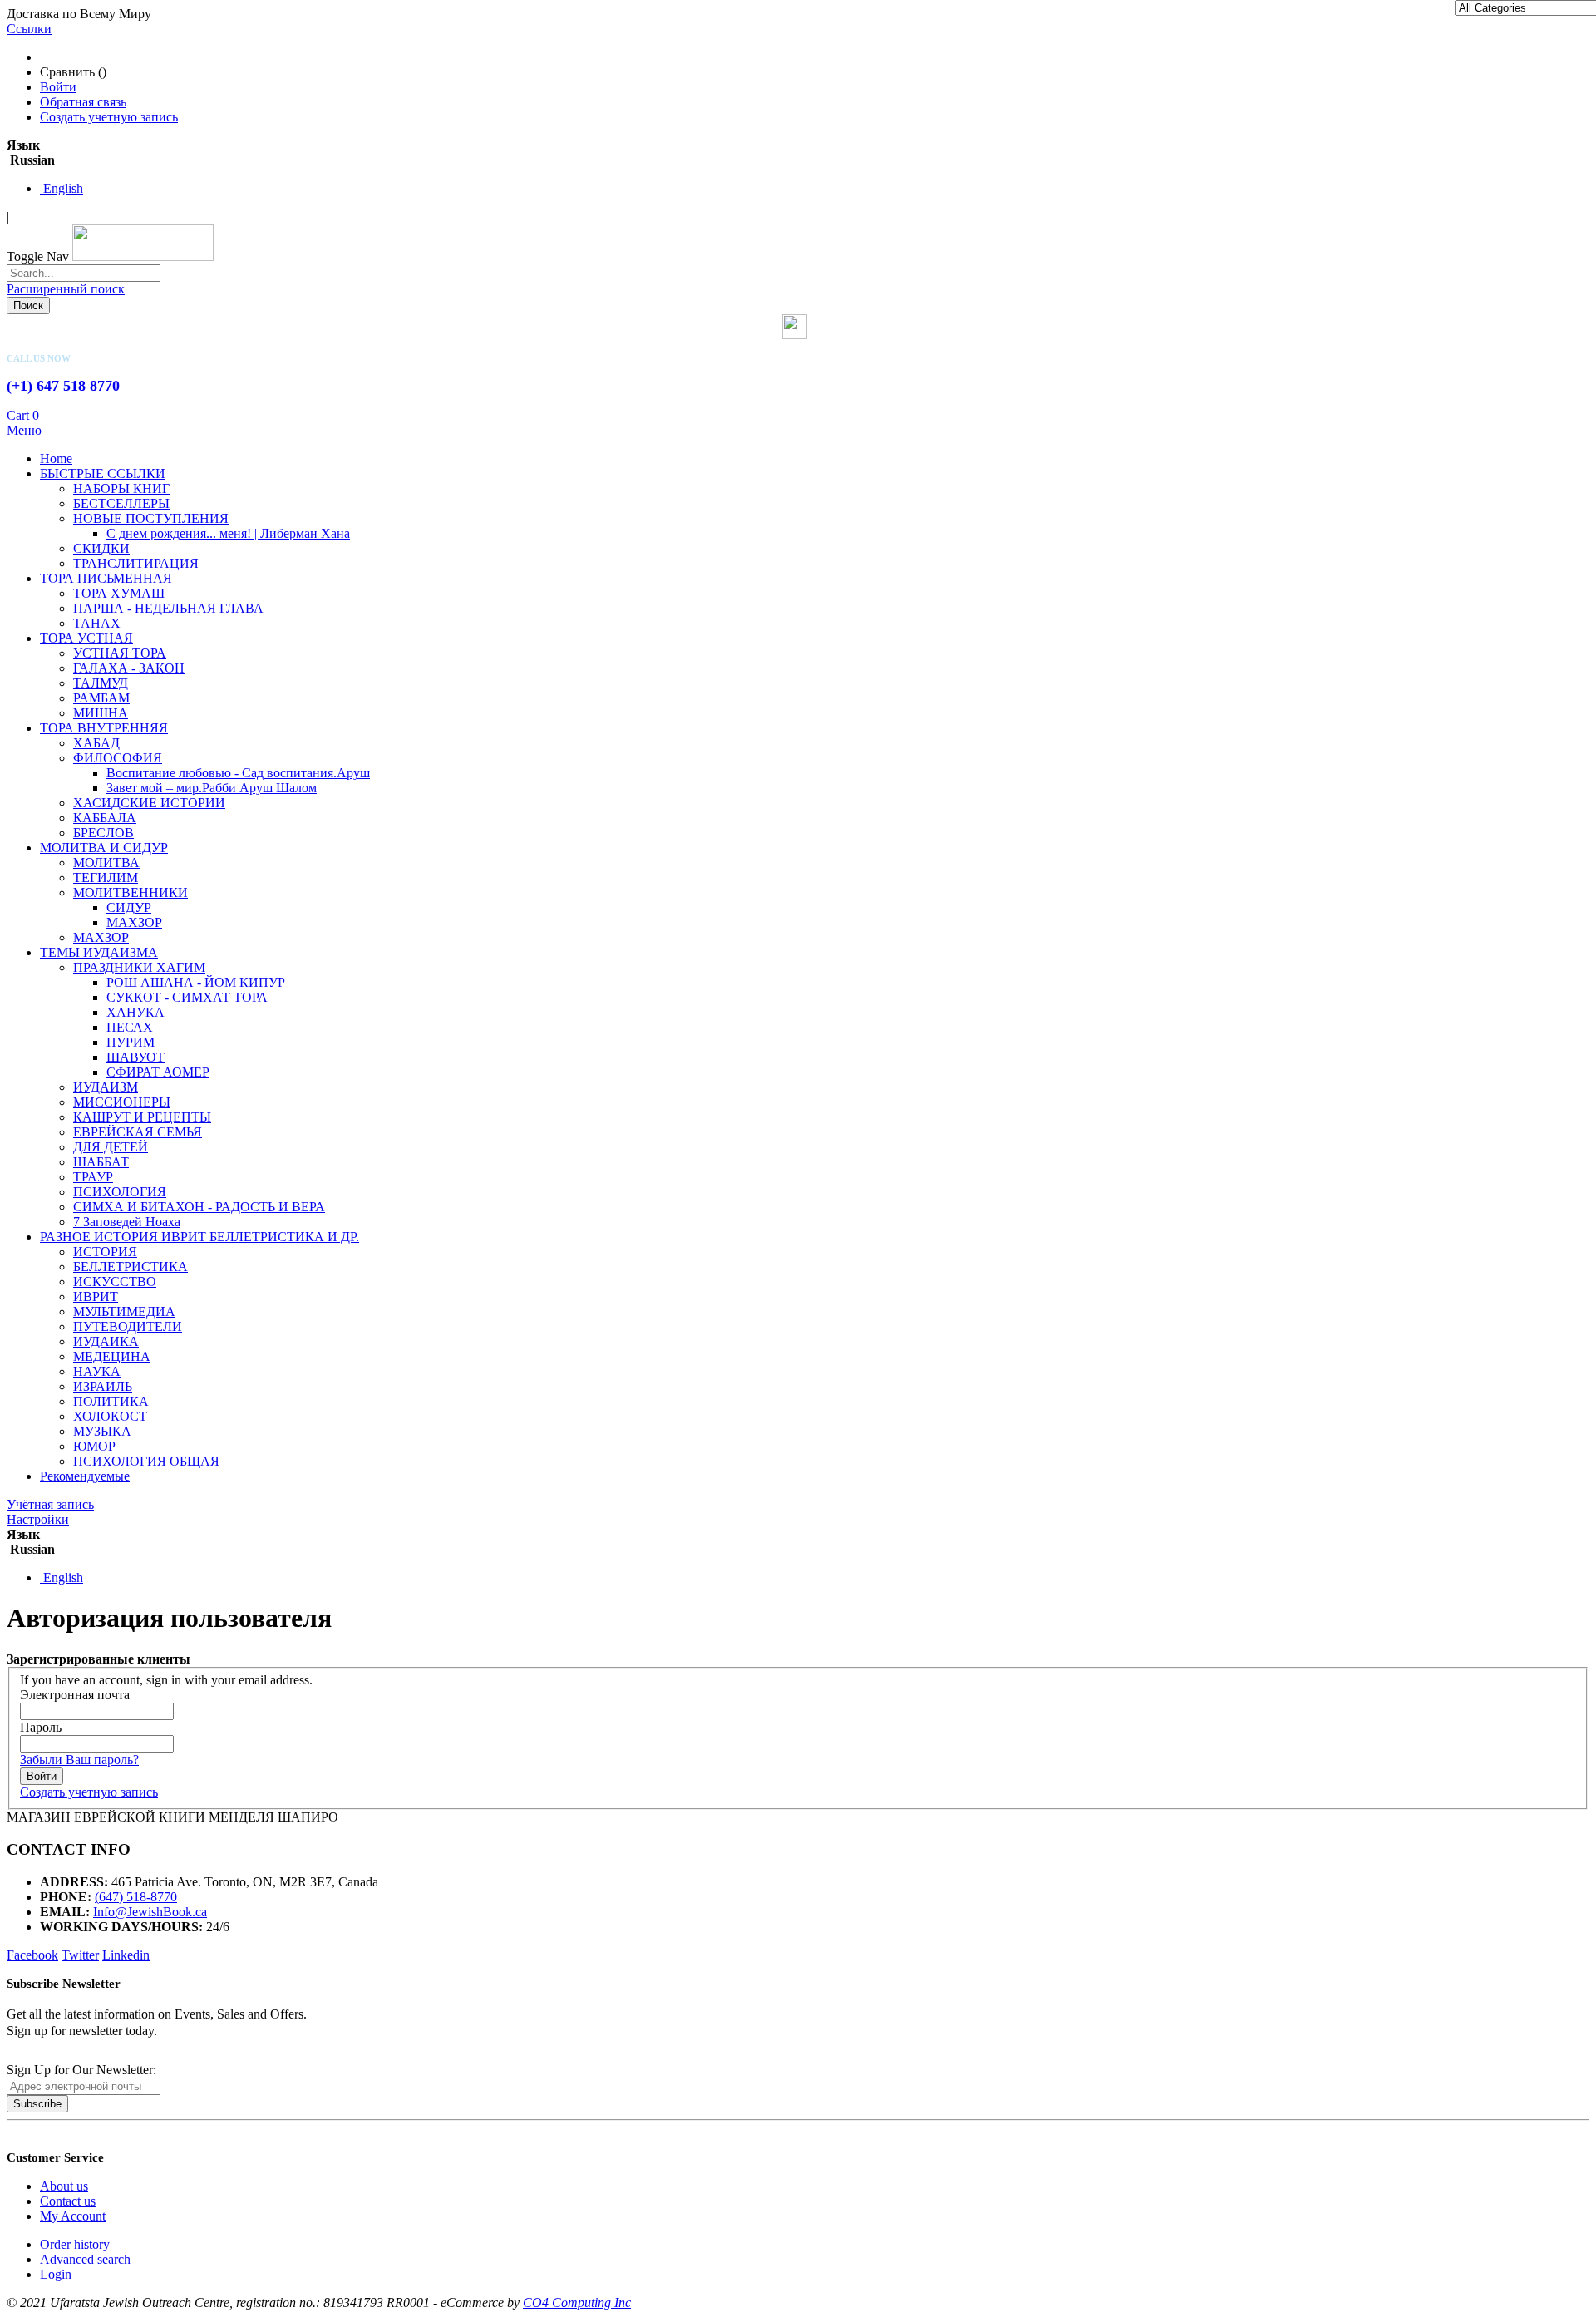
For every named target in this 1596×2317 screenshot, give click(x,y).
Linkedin (126, 1955)
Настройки (38, 1519)
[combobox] (84, 273)
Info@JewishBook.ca (150, 1912)
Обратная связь (83, 102)
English (62, 188)
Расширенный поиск (66, 289)
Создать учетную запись (109, 117)
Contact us (68, 2201)
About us (64, 2186)
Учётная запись (50, 1504)
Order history (75, 2244)
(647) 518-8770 (136, 1897)
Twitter (80, 1955)
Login (56, 2274)
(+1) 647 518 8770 (63, 386)
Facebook (32, 1955)
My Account (73, 2216)
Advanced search (85, 2259)
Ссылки (29, 29)
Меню (24, 430)
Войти (58, 87)
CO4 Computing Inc (577, 2302)
